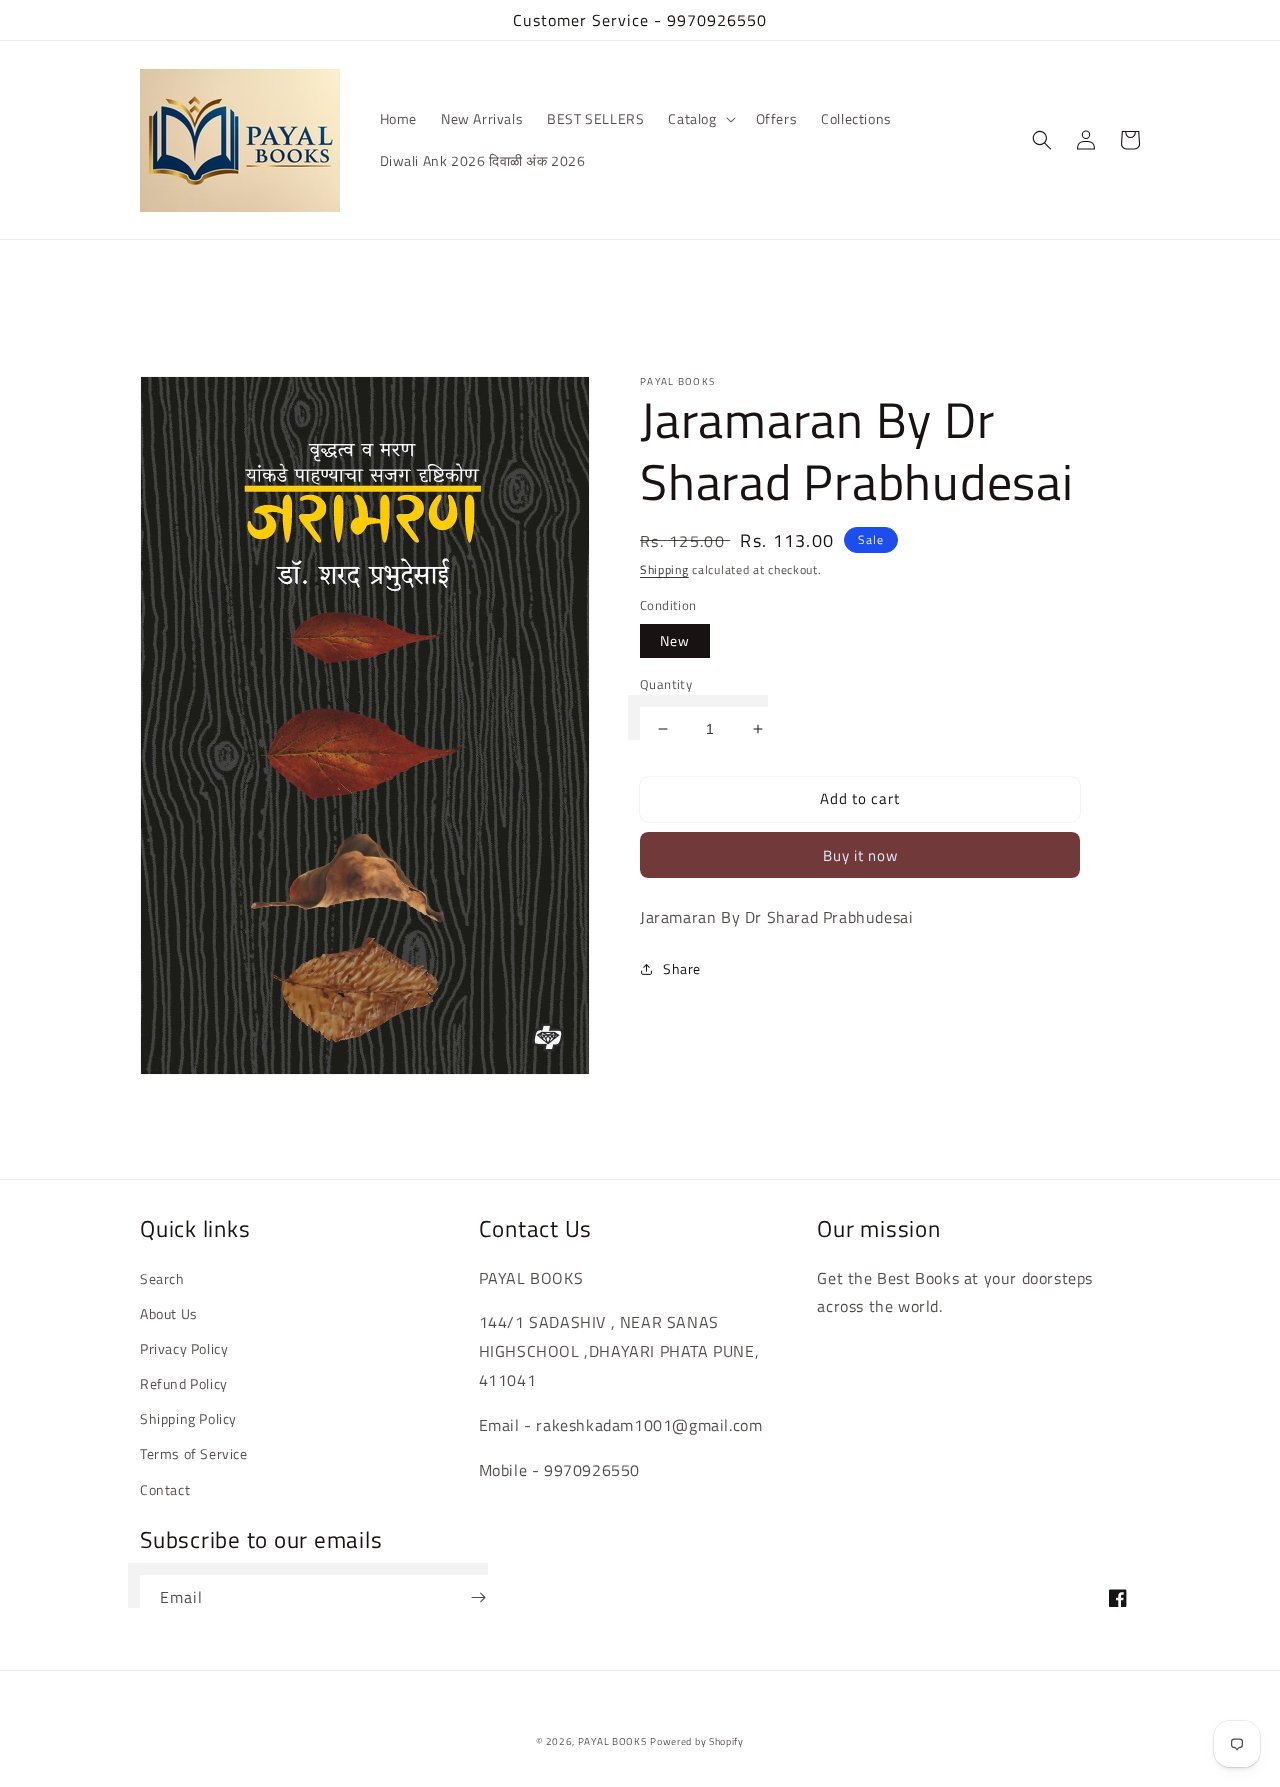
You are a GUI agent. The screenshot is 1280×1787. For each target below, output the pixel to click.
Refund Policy (184, 1383)
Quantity (666, 684)
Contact (165, 1489)
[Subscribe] (478, 1597)
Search (162, 1278)
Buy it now (860, 855)
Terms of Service (194, 1453)
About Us (169, 1313)
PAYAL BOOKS (612, 1741)
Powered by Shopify (697, 1741)
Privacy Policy (184, 1348)
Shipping (664, 569)
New (675, 640)
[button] (699, 119)
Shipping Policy (188, 1418)
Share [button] (682, 968)
